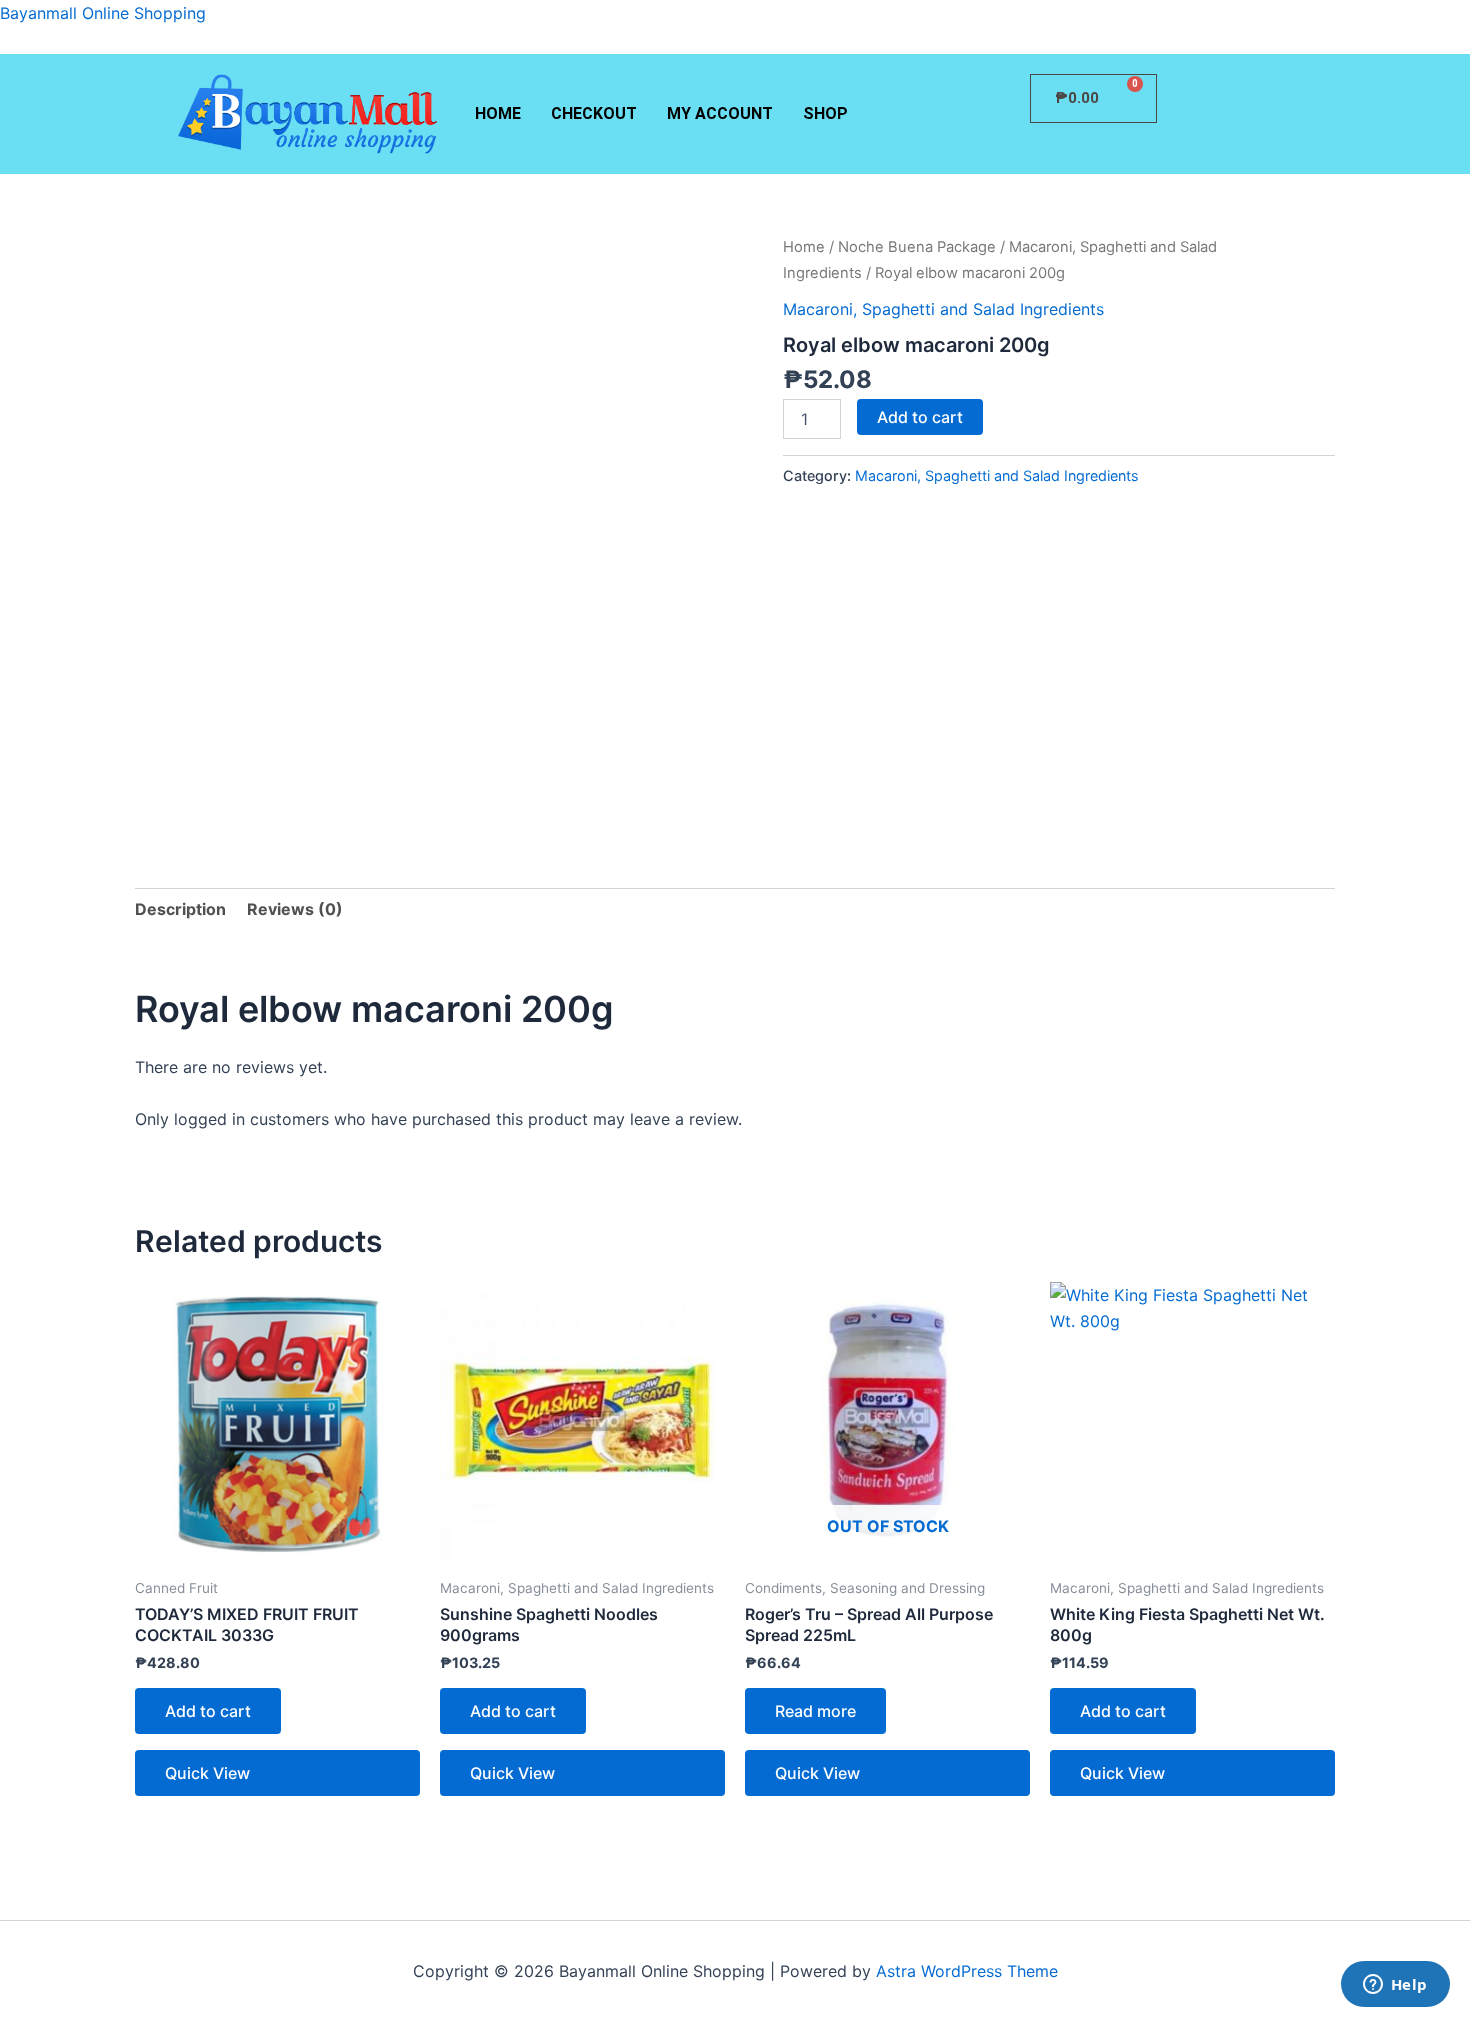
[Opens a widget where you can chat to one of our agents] (1395, 1986)
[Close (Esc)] (1448, 22)
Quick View (207, 1773)
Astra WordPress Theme (967, 1971)
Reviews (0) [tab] (295, 909)
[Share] (1404, 22)
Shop (825, 113)
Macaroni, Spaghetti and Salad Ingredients (943, 309)
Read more (815, 1711)
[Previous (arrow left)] (35, 1011)
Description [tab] (180, 909)
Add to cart (920, 417)
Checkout (594, 113)
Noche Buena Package (917, 247)
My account (720, 113)
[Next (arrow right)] (1435, 1011)
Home (498, 113)
